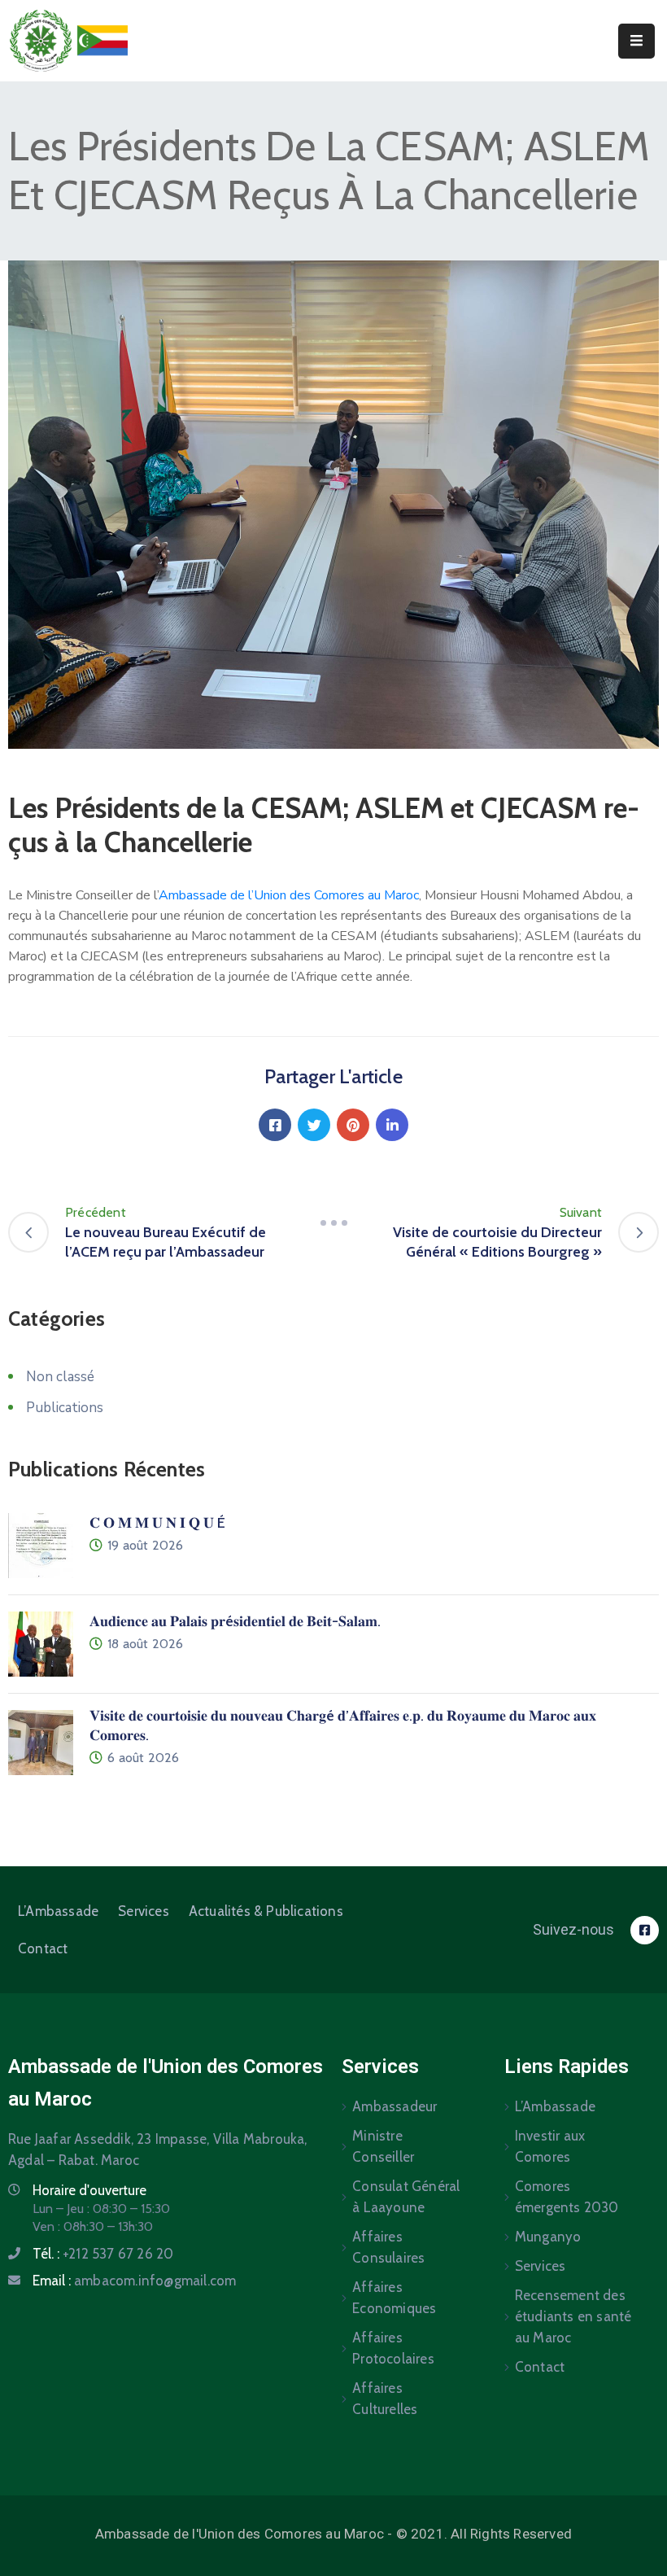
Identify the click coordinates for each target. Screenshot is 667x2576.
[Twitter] (314, 1125)
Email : (134, 2281)
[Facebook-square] (645, 1930)
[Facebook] (275, 1125)
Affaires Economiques (394, 2298)
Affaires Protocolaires (393, 2348)
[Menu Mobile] (636, 41)
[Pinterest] (353, 1125)
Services (144, 1911)
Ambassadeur (395, 2106)
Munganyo (548, 2237)
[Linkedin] (392, 1125)
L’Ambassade (58, 1911)
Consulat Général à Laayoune (406, 2197)
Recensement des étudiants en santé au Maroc (573, 2316)
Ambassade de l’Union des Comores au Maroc (289, 895)
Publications (65, 1408)
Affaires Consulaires (388, 2247)
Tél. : (103, 2254)
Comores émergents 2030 (567, 2197)
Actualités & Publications (266, 1911)
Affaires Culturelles (385, 2399)
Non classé (60, 1377)
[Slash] (333, 1222)
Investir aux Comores (550, 2146)
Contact (43, 1948)
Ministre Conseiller (383, 2146)
